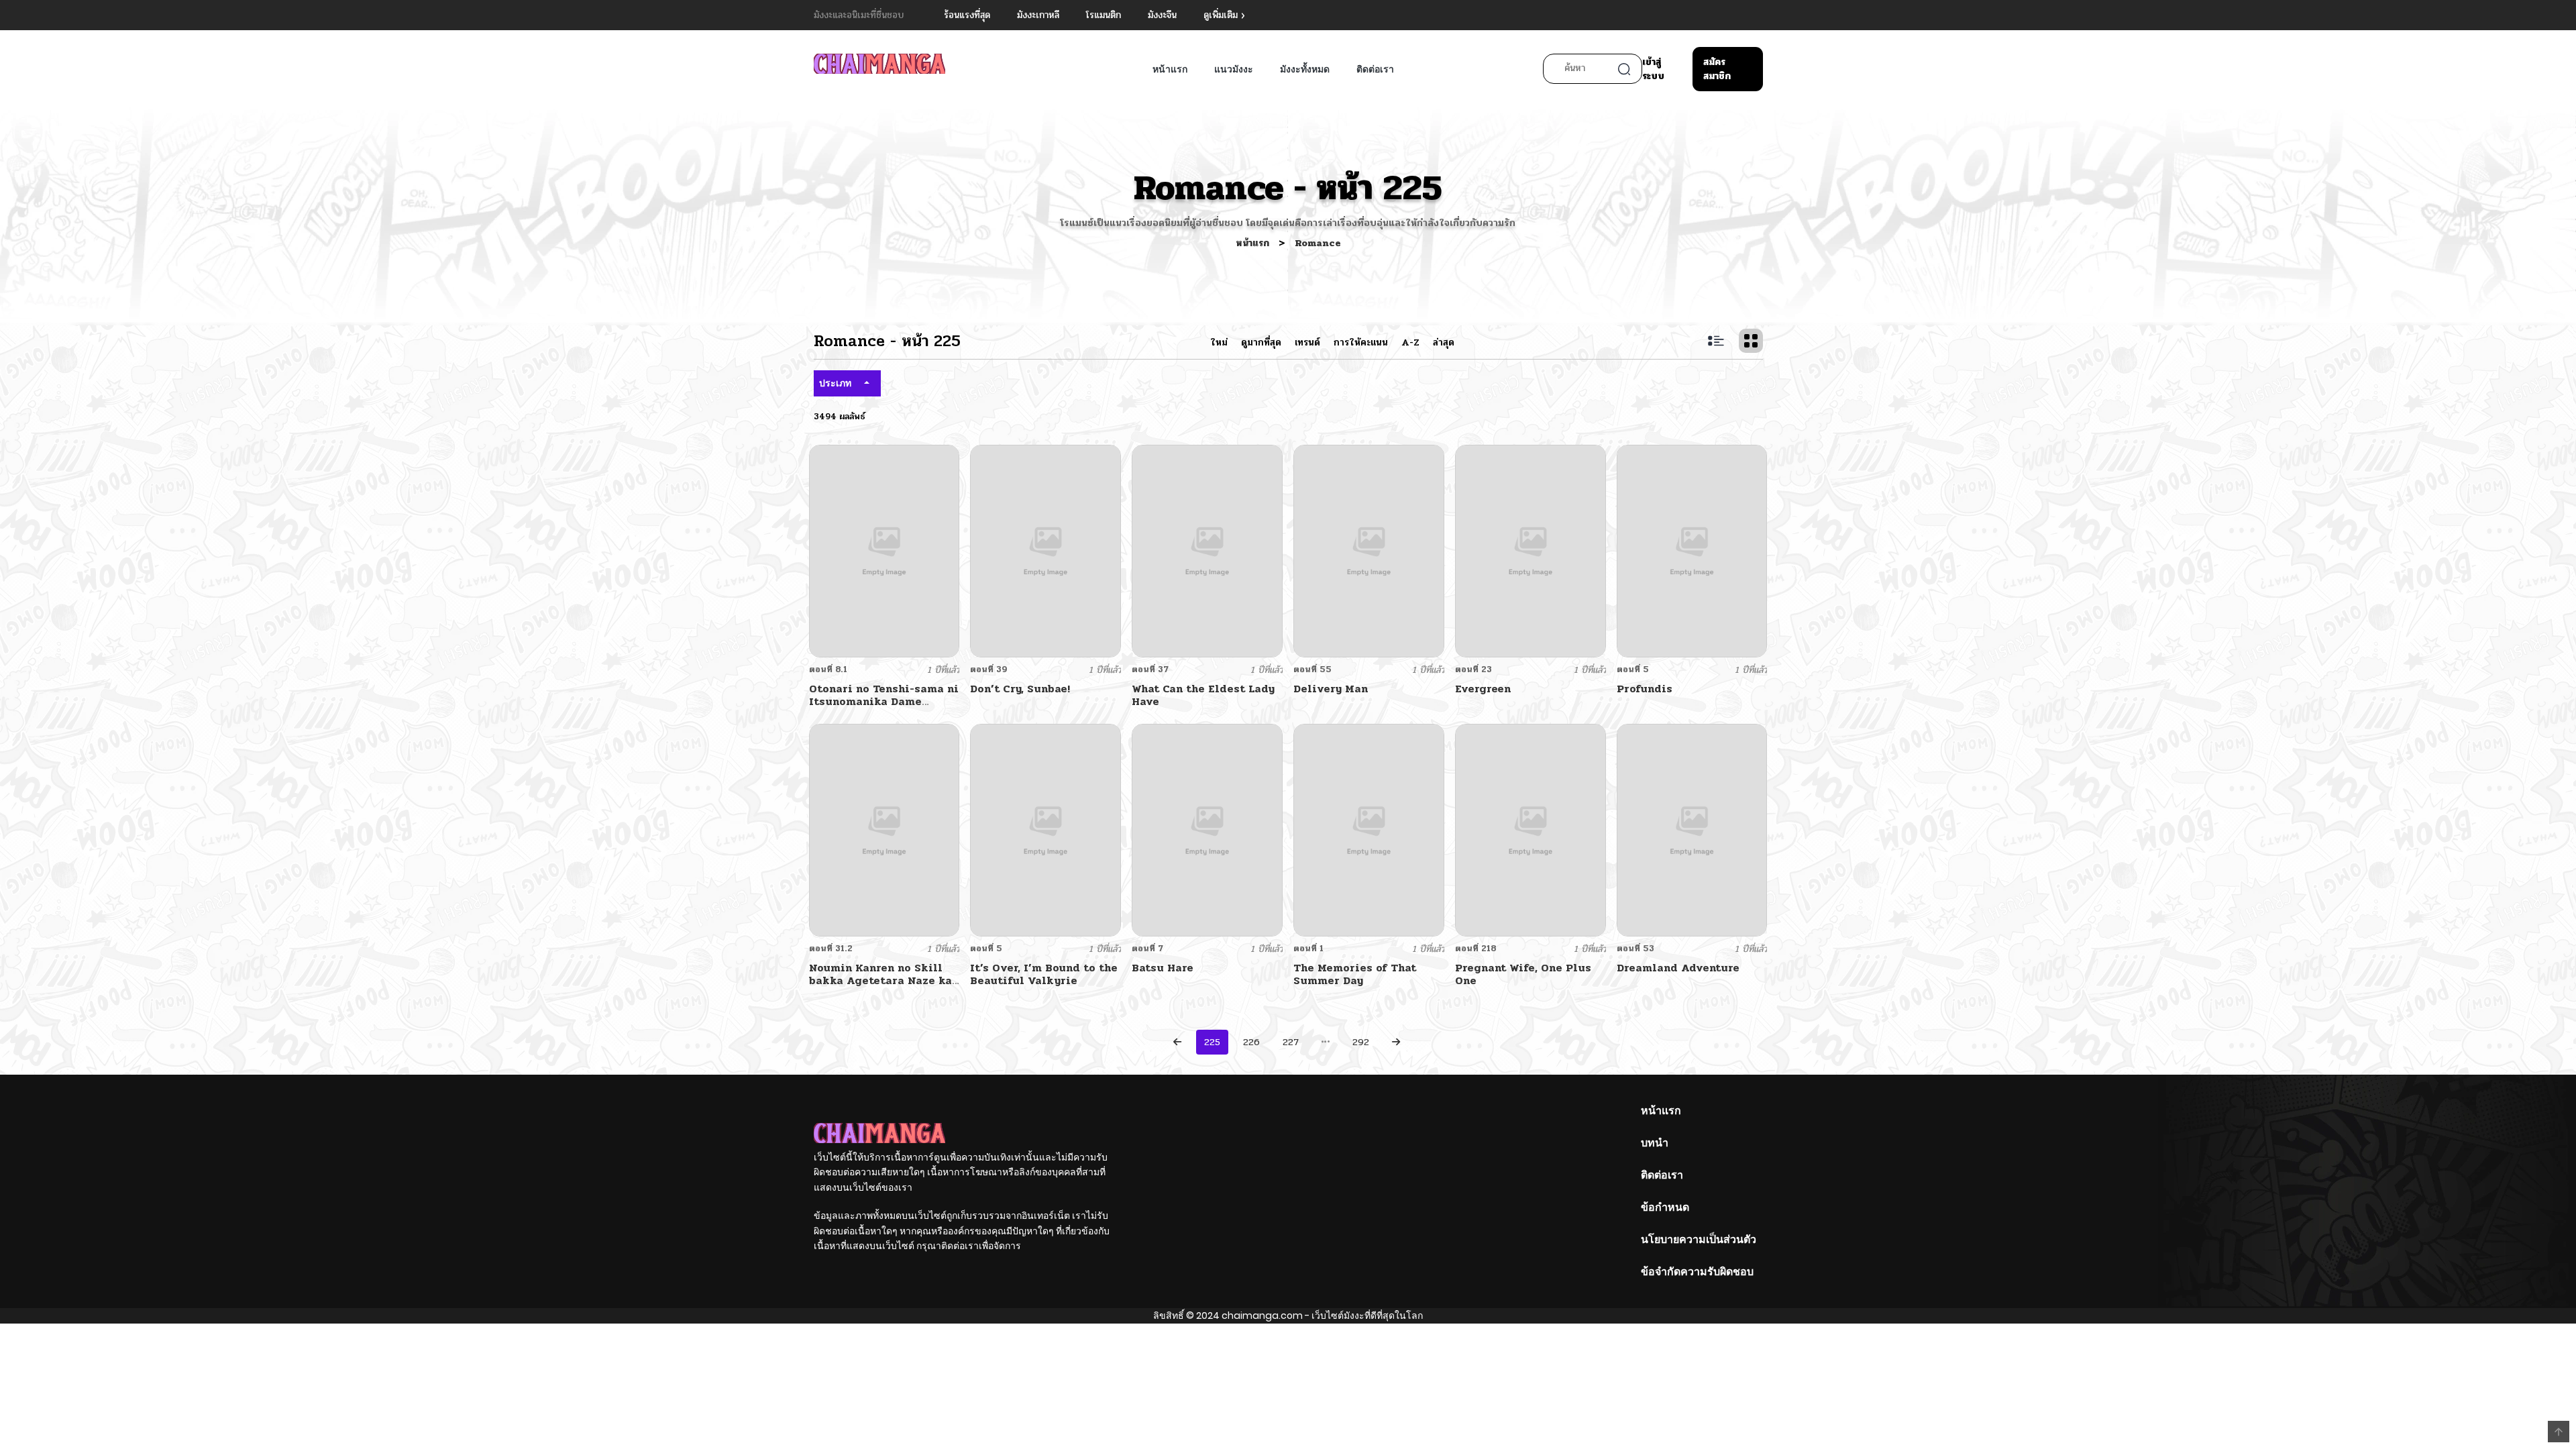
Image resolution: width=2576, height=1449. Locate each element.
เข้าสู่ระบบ (1653, 69)
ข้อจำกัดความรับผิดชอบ (1697, 1272)
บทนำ (1655, 1143)
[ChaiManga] (879, 63)
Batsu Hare (1163, 968)
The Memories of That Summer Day (1355, 974)
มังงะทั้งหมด (1305, 69)
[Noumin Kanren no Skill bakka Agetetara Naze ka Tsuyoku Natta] (884, 829)
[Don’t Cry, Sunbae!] (1045, 550)
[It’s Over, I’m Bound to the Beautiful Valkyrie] (1045, 829)
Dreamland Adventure (1678, 968)
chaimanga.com (1262, 1316)
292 (1361, 1042)
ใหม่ (1219, 342)
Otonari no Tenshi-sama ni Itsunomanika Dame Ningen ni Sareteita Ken (884, 701)
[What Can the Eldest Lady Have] (1207, 550)
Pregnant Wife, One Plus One (1523, 974)
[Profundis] (1692, 550)
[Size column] (1751, 341)
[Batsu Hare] (1207, 829)
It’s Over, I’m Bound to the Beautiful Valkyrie (1044, 974)
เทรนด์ (1307, 342)
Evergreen (1483, 689)
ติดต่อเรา (1375, 69)
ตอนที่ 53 (1635, 949)
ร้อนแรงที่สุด (967, 15)
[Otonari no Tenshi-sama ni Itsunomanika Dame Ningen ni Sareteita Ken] (884, 550)
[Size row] (1716, 341)
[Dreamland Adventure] (1692, 829)
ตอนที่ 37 (1150, 669)
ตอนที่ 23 (1473, 669)
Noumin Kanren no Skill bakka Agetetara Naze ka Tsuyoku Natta (880, 980)
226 (1251, 1042)
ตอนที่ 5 (1633, 669)
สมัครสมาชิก (1717, 69)
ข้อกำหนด (1665, 1207)
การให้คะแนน (1361, 342)
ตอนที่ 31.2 (831, 949)
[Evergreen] (1531, 550)
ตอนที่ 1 (1308, 949)
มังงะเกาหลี (1038, 15)
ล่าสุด (1444, 342)
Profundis (1645, 689)
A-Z (1410, 342)
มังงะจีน (1162, 15)
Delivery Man (1331, 689)
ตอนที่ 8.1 (828, 669)
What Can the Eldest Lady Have (1203, 695)
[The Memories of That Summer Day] (1369, 829)
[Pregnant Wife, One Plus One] (1531, 829)
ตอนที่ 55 (1312, 669)
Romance (1318, 243)
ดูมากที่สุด (1261, 342)
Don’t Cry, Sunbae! (1020, 689)
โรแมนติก (1104, 15)
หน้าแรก (1170, 69)
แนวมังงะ (1234, 69)
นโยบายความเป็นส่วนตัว (1699, 1239)
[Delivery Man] (1369, 550)
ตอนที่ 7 (1147, 949)
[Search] (1624, 69)
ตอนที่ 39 (989, 669)
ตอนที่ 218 (1476, 949)
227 (1291, 1042)
